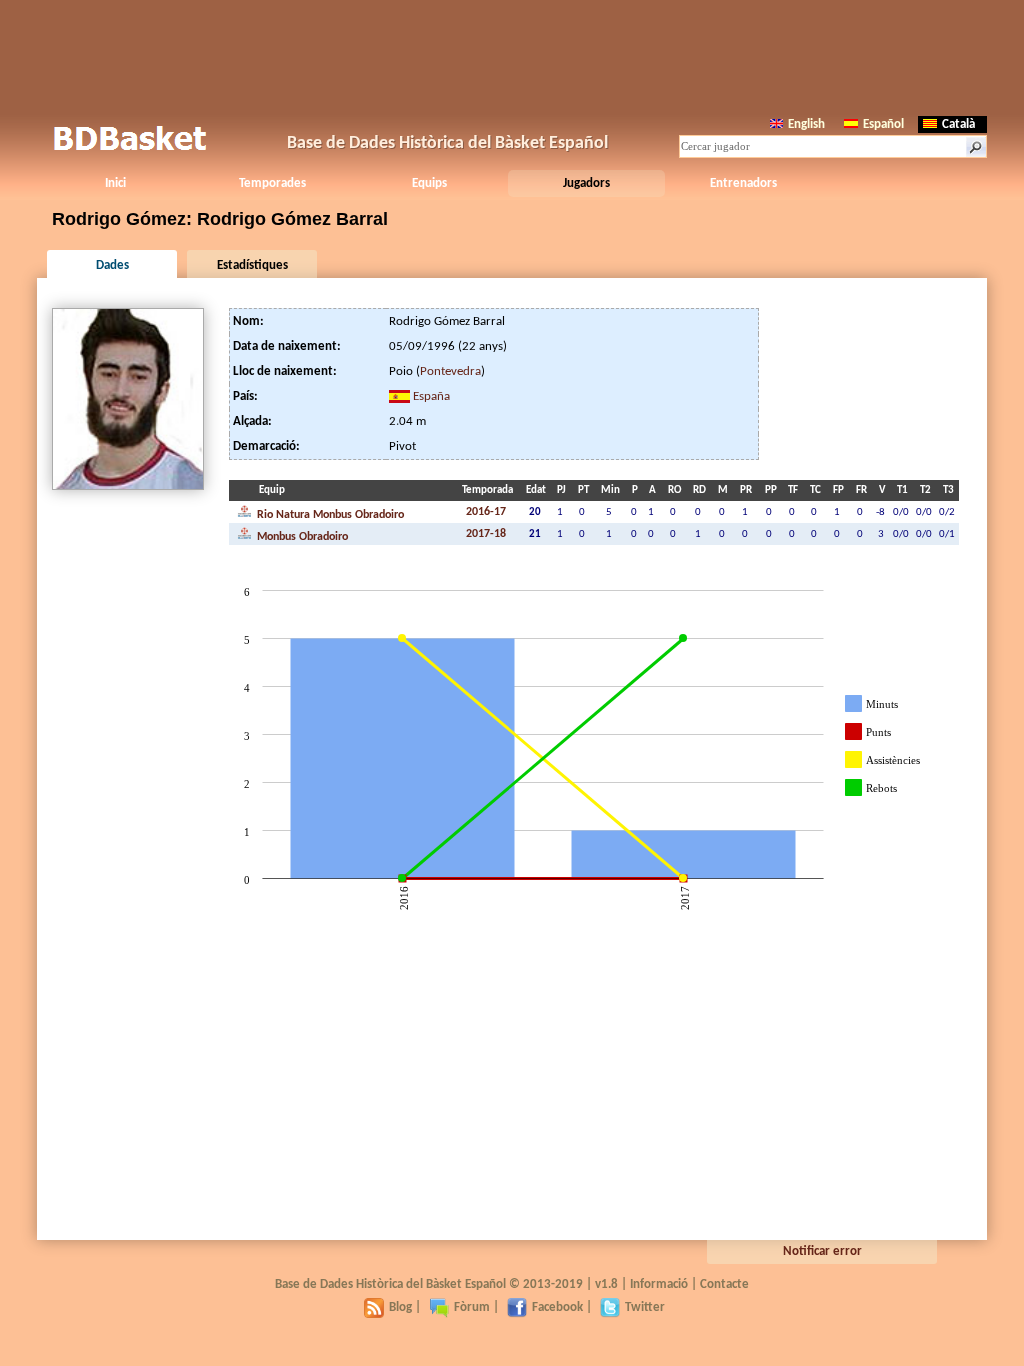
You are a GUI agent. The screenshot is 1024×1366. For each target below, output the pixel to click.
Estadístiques (252, 265)
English (806, 124)
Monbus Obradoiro (301, 537)
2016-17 (486, 512)
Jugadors (586, 183)
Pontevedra (450, 371)
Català (958, 124)
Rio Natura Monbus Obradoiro (329, 515)
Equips (429, 183)
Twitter (645, 1307)
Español (883, 124)
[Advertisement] (512, 55)
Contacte (724, 1284)
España (431, 396)
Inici (115, 183)
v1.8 (606, 1284)
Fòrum (472, 1307)
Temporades (272, 183)
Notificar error (822, 1251)
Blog (400, 1307)
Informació (659, 1284)
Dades (112, 265)
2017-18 (486, 534)
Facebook (557, 1307)
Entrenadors (743, 183)
